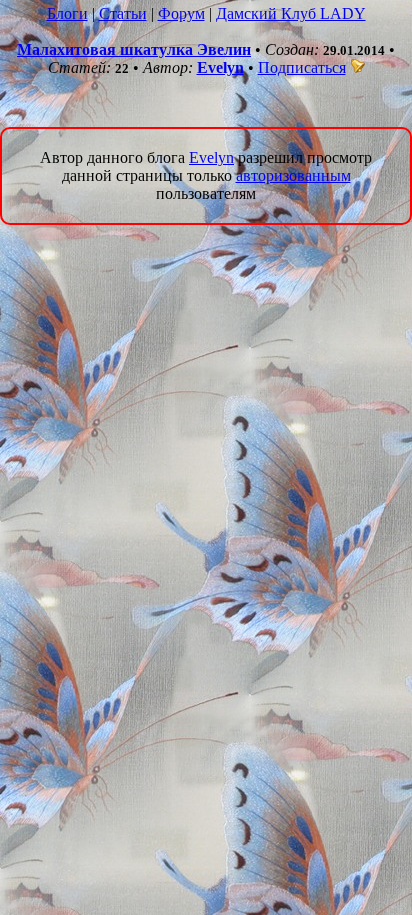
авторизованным (293, 175)
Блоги (67, 13)
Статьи (123, 13)
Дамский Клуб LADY (291, 13)
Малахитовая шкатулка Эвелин (134, 49)
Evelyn (220, 67)
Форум (181, 13)
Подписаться (302, 67)
